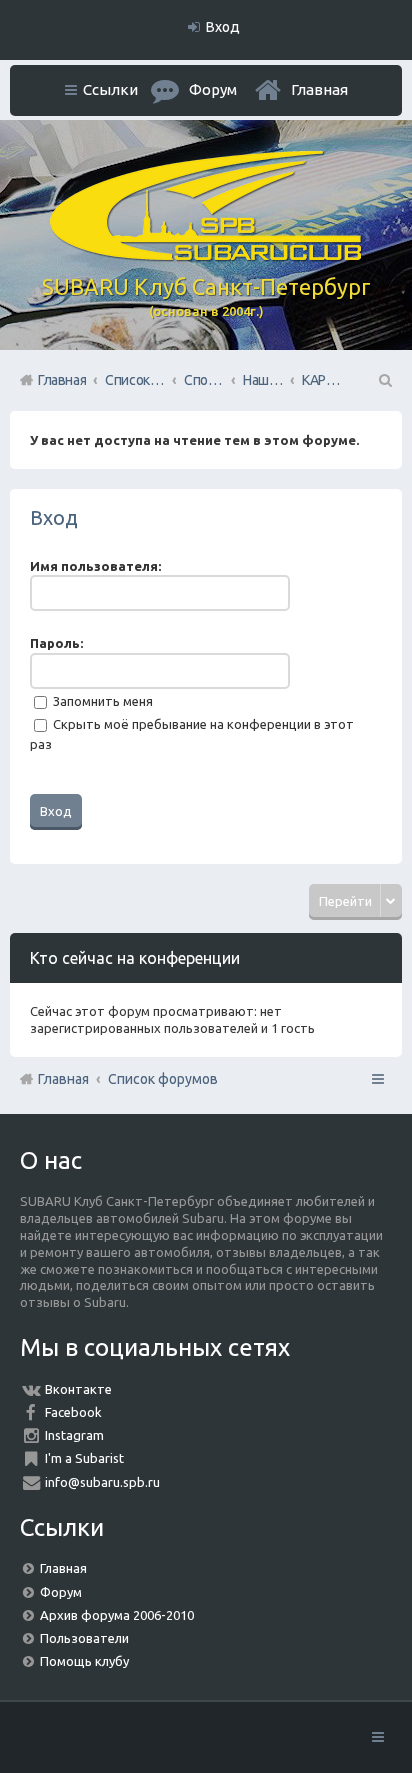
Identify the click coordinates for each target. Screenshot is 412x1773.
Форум (61, 1592)
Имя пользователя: (95, 566)
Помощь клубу (84, 1661)
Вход (54, 517)
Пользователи (84, 1638)
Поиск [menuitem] (384, 380)
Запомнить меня (101, 701)
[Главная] (206, 256)
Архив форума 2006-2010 (117, 1615)
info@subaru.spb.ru (102, 1482)
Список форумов (163, 1079)
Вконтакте (78, 1389)
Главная (319, 89)
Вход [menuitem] (223, 27)
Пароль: (56, 643)
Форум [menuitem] (213, 89)
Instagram (74, 1435)
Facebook (73, 1412)
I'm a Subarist (84, 1458)
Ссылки (110, 89)
